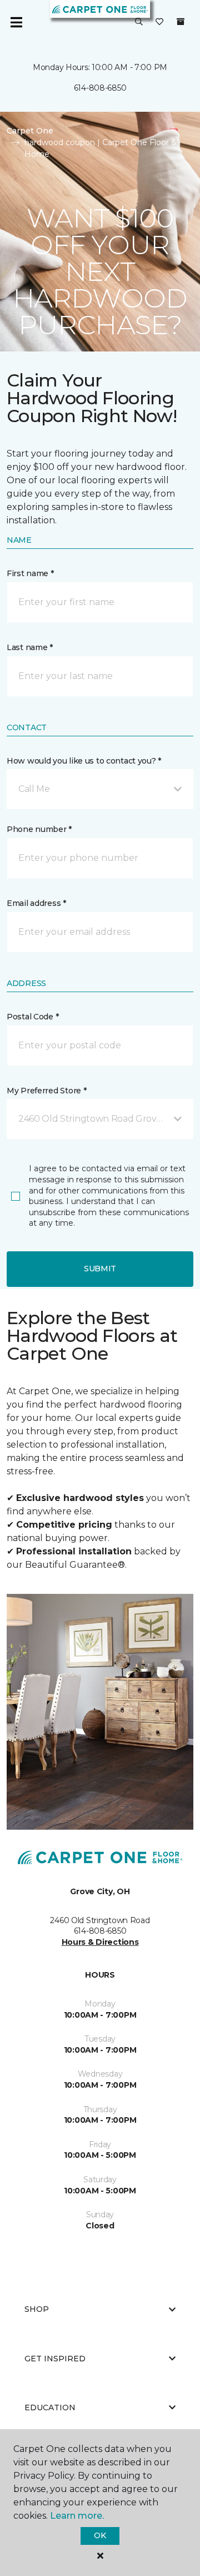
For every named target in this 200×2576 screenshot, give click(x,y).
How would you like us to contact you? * (84, 761)
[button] (139, 22)
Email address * (36, 903)
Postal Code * (32, 1017)
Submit (100, 1269)
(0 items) (181, 22)
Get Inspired (55, 2359)
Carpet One (30, 131)
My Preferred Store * (46, 1091)
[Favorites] (159, 22)
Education (50, 2407)
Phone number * (39, 829)
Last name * (30, 647)
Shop (37, 2309)
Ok (100, 2535)
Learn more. (77, 2516)
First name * (30, 573)
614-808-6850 (100, 88)
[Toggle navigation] (16, 22)
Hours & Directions (100, 1942)
